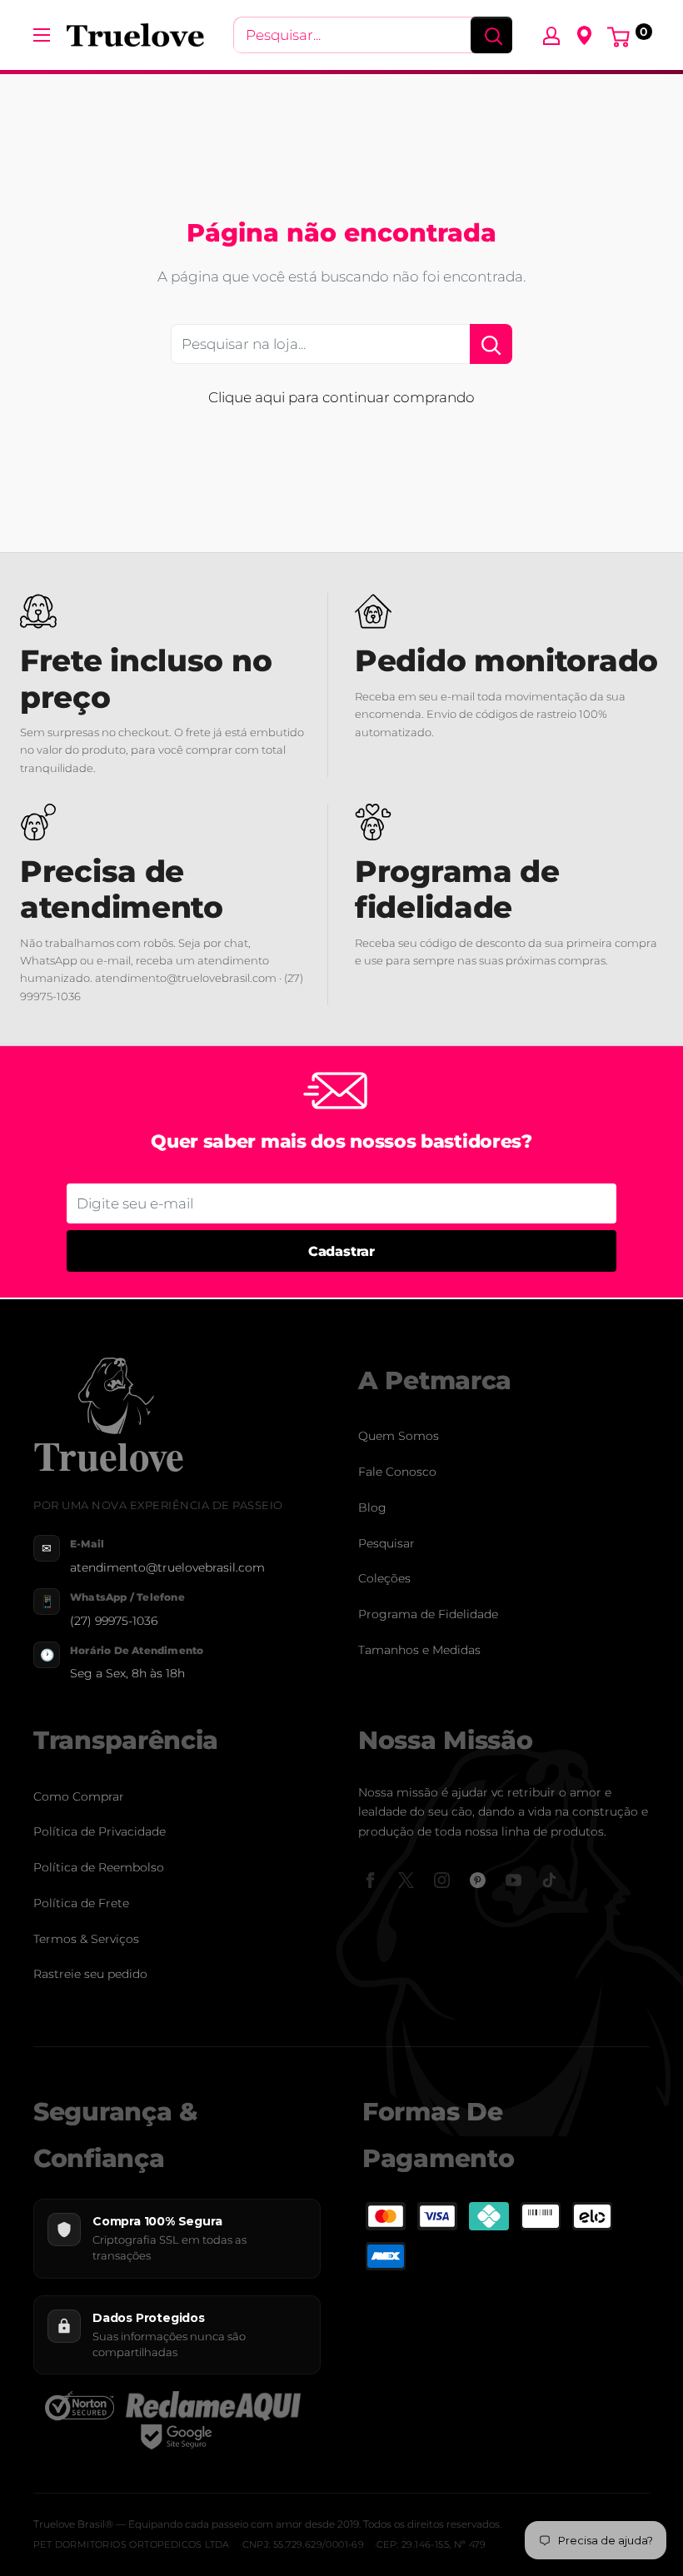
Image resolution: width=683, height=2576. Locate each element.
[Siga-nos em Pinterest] (478, 1880)
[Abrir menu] (42, 35)
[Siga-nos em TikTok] (549, 1880)
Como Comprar (79, 1796)
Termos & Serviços (86, 1939)
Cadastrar (341, 1251)
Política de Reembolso (99, 1867)
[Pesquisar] (491, 35)
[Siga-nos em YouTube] (513, 1880)
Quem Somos (399, 1436)
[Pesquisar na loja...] (491, 344)
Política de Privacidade (100, 1831)
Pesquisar (386, 1543)
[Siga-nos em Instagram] (442, 1880)
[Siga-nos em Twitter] (406, 1880)
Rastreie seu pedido (90, 1974)
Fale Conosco (397, 1472)
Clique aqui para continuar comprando (341, 397)
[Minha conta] (551, 35)
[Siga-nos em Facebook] (370, 1880)
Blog (372, 1507)
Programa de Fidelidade (428, 1614)
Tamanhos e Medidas (419, 1650)
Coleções (384, 1578)
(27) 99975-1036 (114, 1621)
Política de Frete (81, 1903)
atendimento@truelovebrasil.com (167, 1567)
